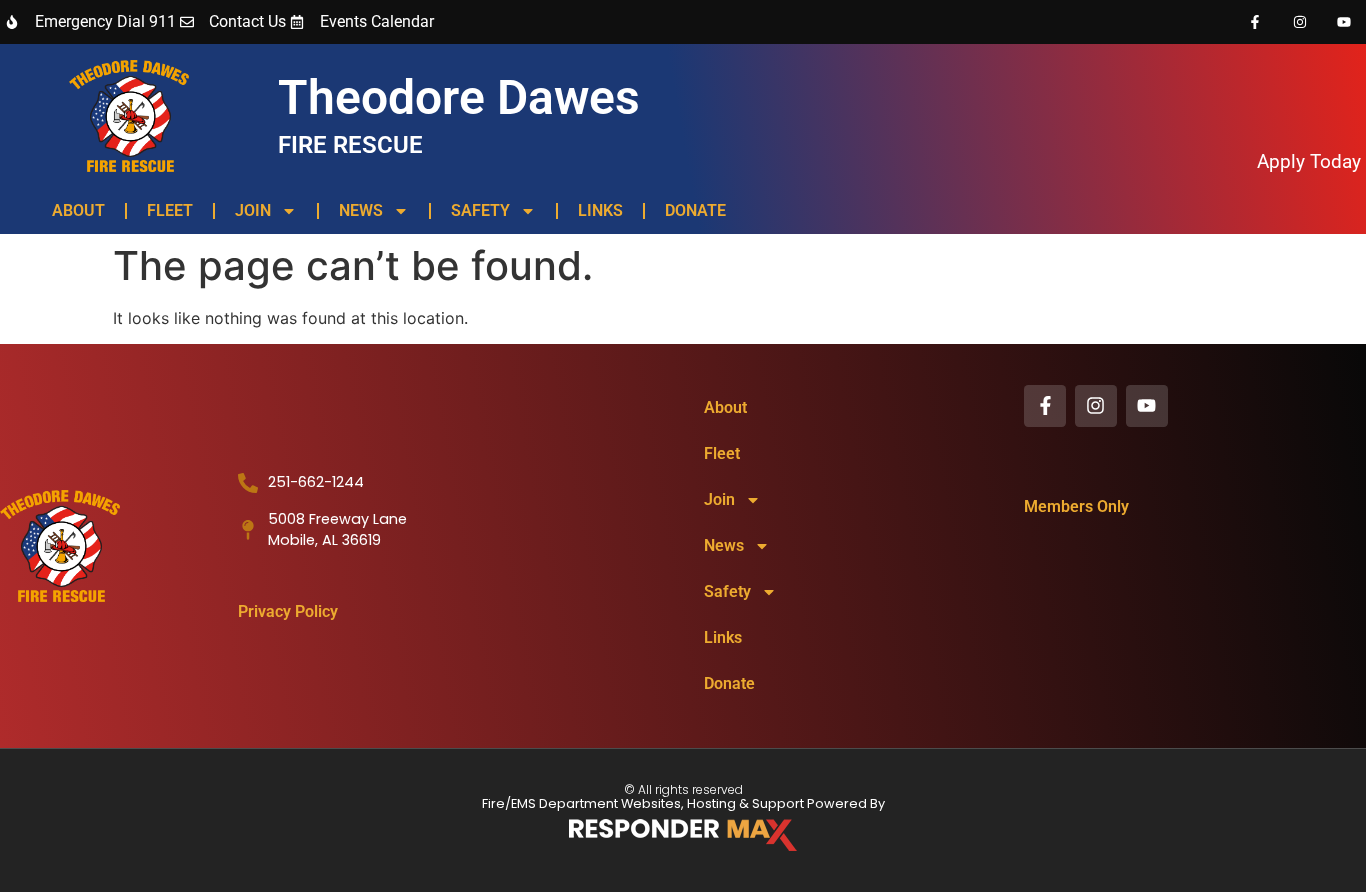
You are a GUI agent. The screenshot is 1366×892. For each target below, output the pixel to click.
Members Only (1076, 506)
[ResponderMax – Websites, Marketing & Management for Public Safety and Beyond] (683, 835)
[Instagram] (1300, 22)
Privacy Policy (288, 611)
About (78, 210)
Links (600, 210)
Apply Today (1309, 161)
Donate (695, 210)
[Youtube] (1344, 22)
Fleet (170, 210)
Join (253, 210)
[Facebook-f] (1255, 22)
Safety (480, 210)
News (361, 210)
